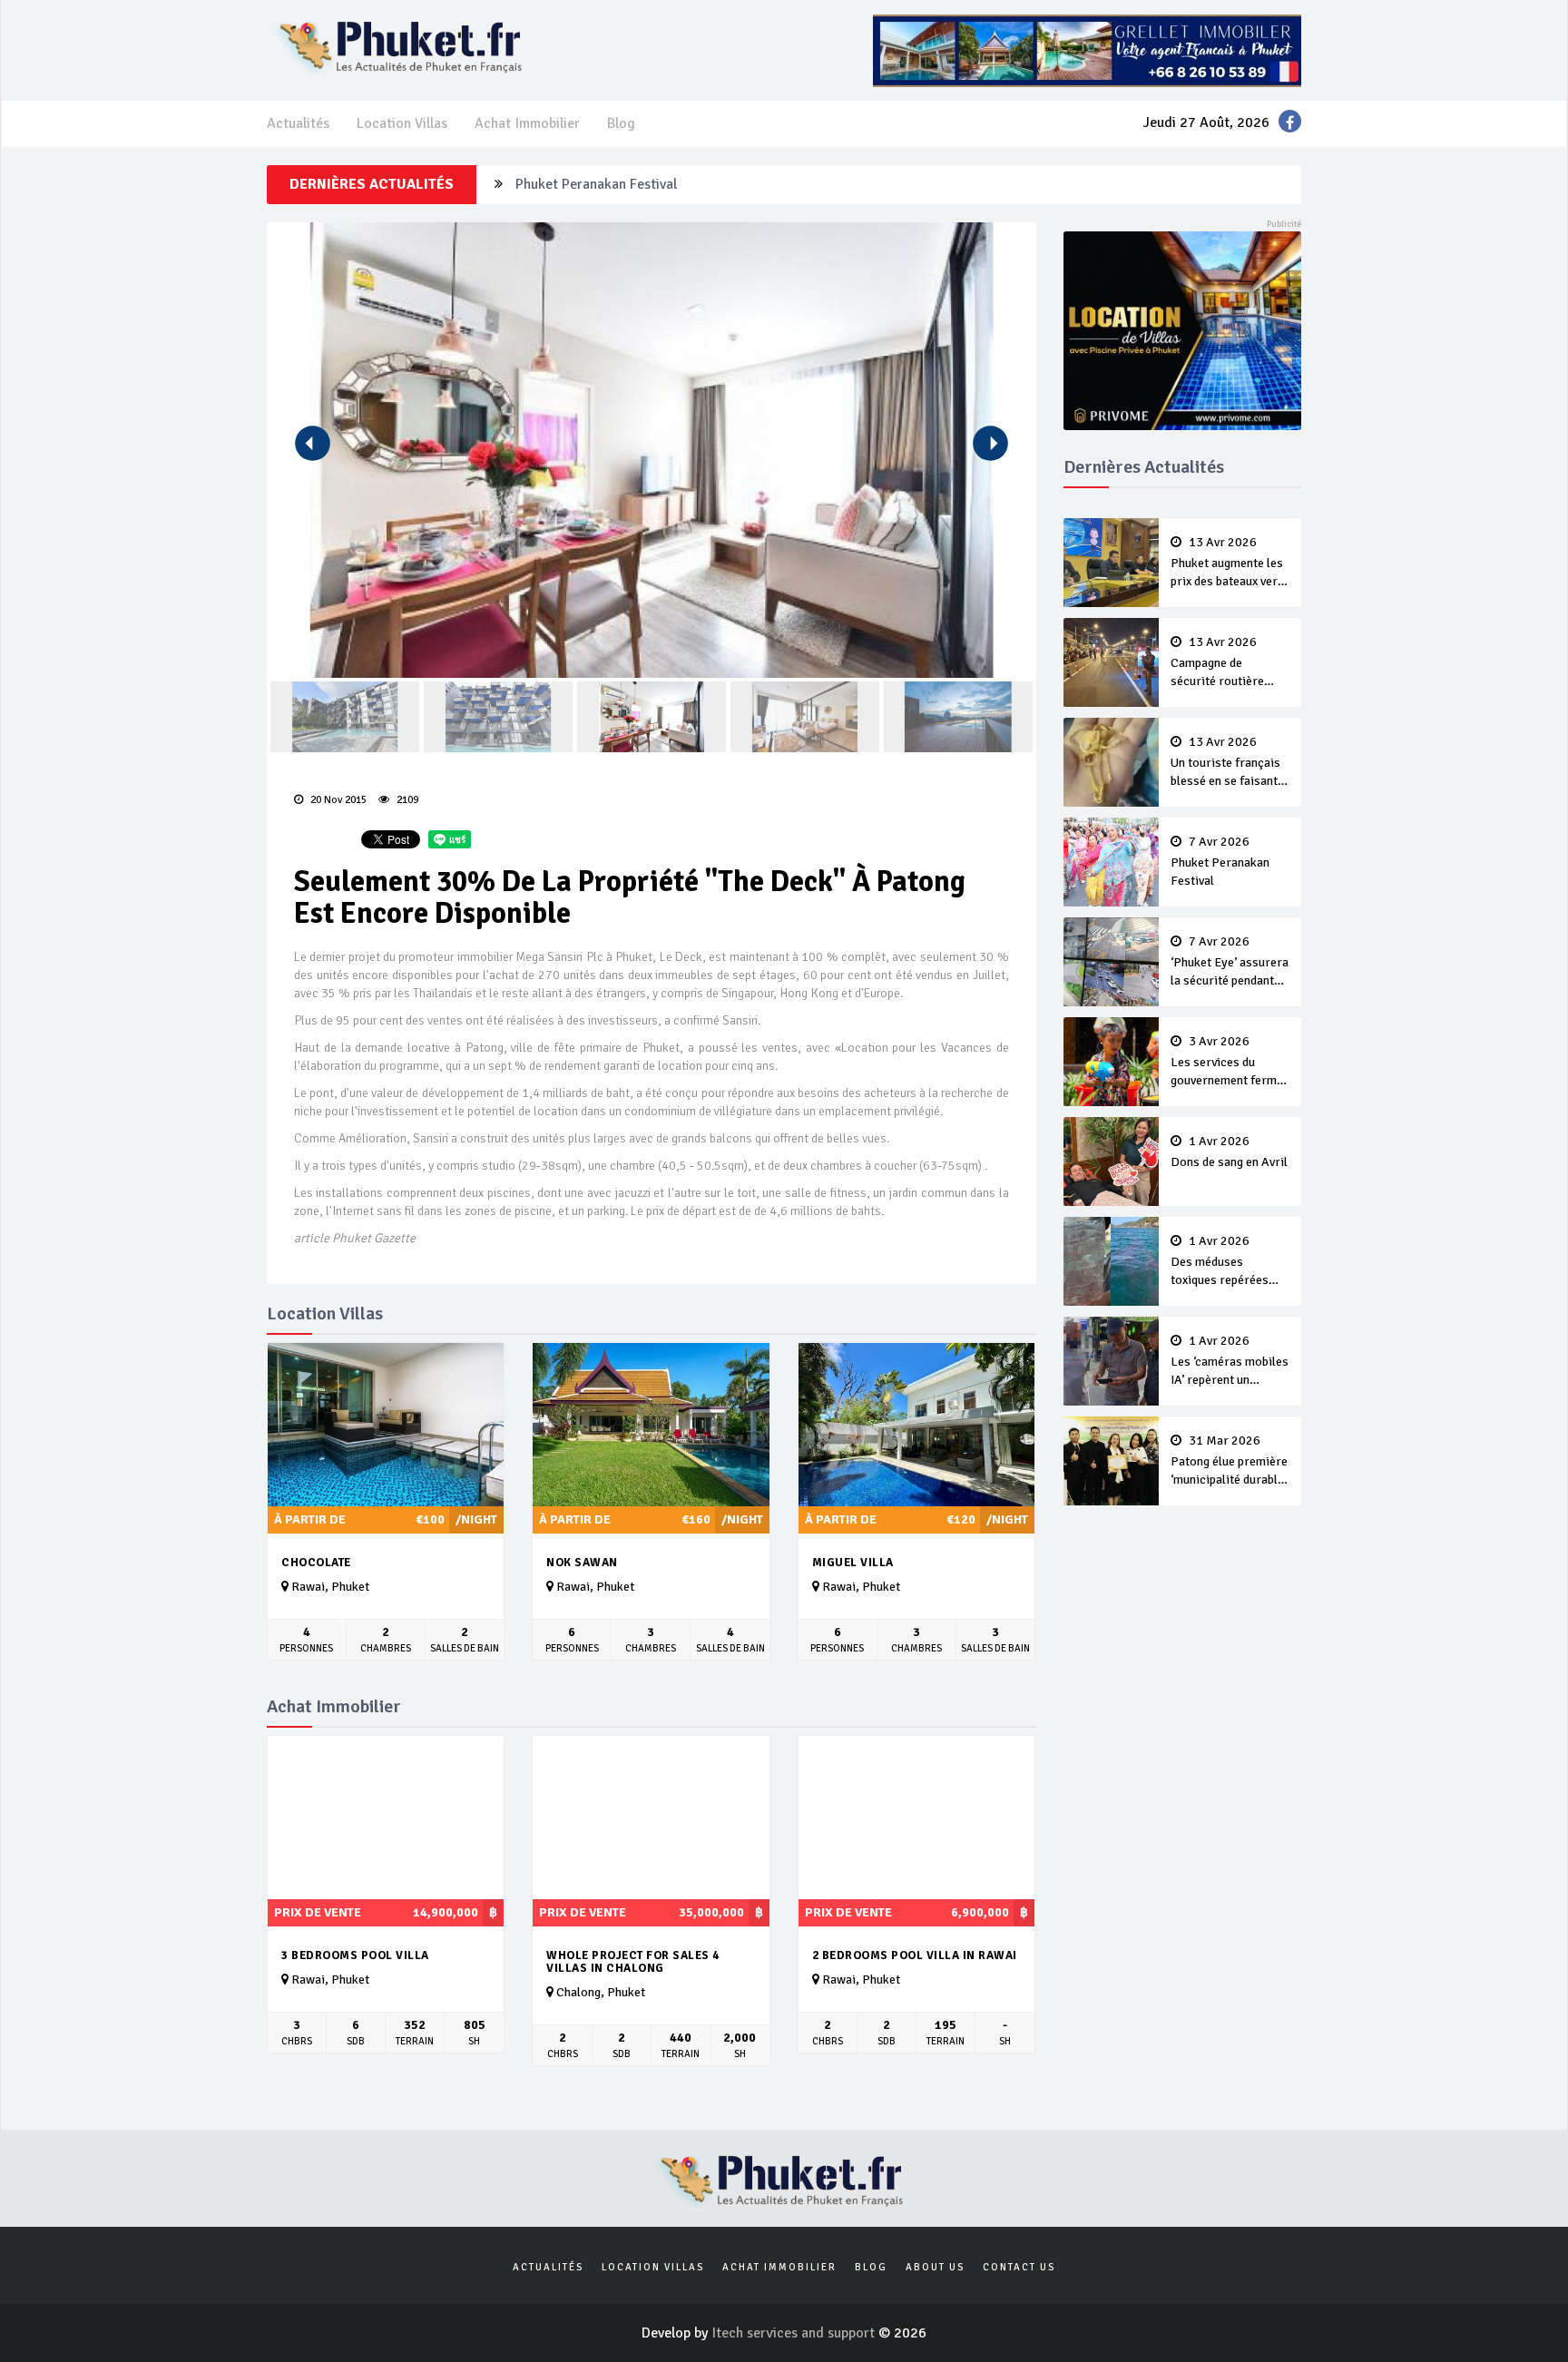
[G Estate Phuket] (1087, 50)
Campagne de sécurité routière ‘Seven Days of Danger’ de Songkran (1227, 663)
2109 (406, 800)
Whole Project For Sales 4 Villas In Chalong (633, 1962)
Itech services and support (795, 2333)
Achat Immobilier (527, 123)
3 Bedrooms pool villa (355, 1955)
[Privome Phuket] (1183, 329)
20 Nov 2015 (337, 800)
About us (935, 2267)
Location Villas (402, 123)
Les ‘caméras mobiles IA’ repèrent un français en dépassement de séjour (1230, 1362)
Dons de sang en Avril (1229, 1152)
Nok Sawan (582, 1563)
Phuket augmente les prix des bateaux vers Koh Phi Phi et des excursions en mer (1227, 564)
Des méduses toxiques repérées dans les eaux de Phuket (1220, 1262)
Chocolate (316, 1563)
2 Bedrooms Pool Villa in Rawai (915, 1955)
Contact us (1019, 2267)
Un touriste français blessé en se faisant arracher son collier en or (1225, 763)
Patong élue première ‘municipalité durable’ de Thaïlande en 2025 (1229, 1462)
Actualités (298, 123)
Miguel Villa (853, 1563)
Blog (621, 123)
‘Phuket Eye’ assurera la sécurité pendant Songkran (1230, 963)
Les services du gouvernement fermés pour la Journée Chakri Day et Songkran (1230, 1063)
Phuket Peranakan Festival (596, 184)
